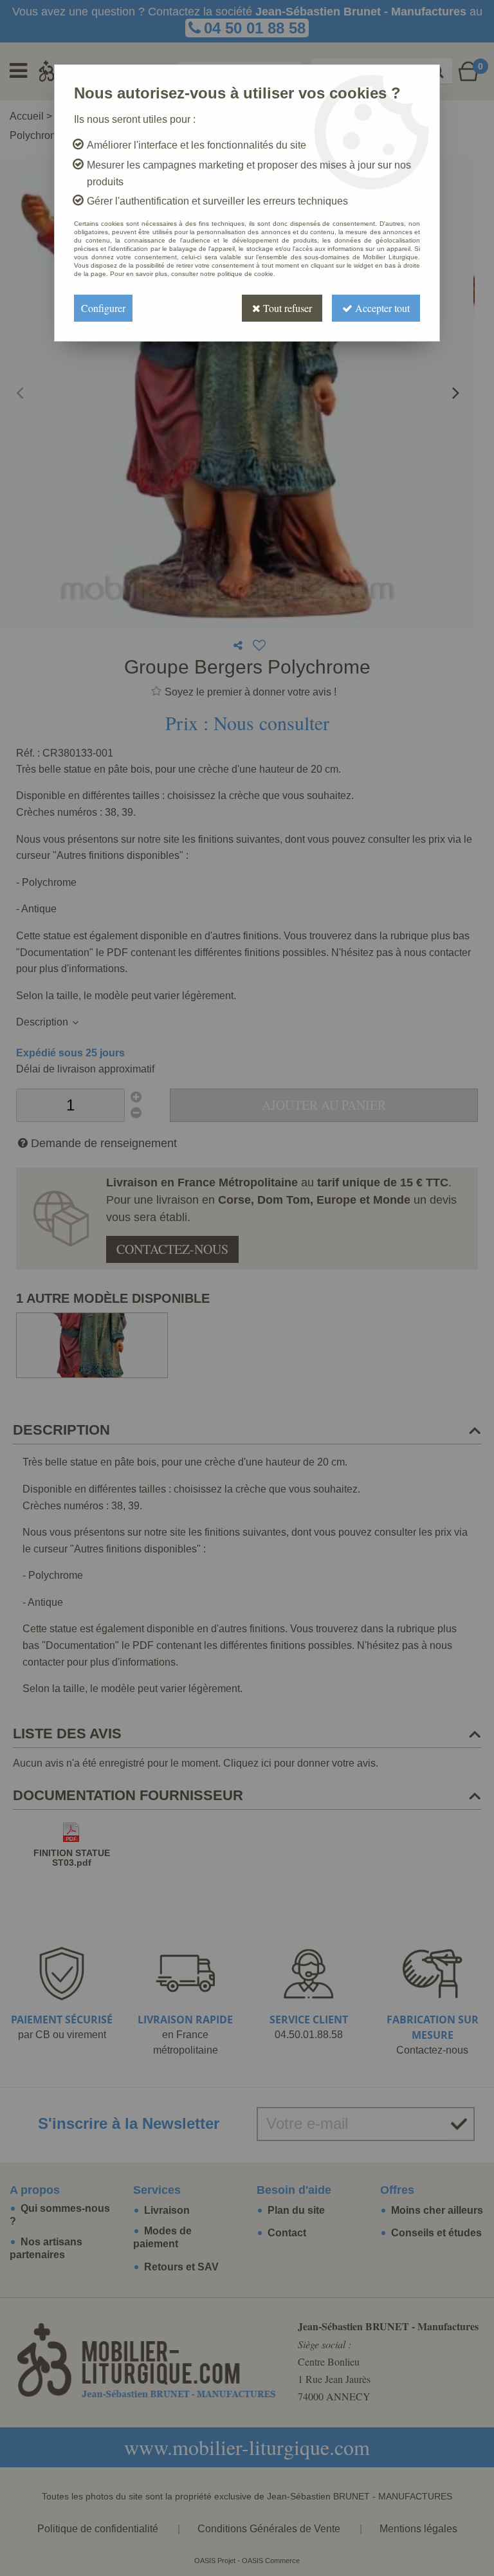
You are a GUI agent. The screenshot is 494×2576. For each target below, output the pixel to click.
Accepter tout (381, 308)
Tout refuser (286, 308)
